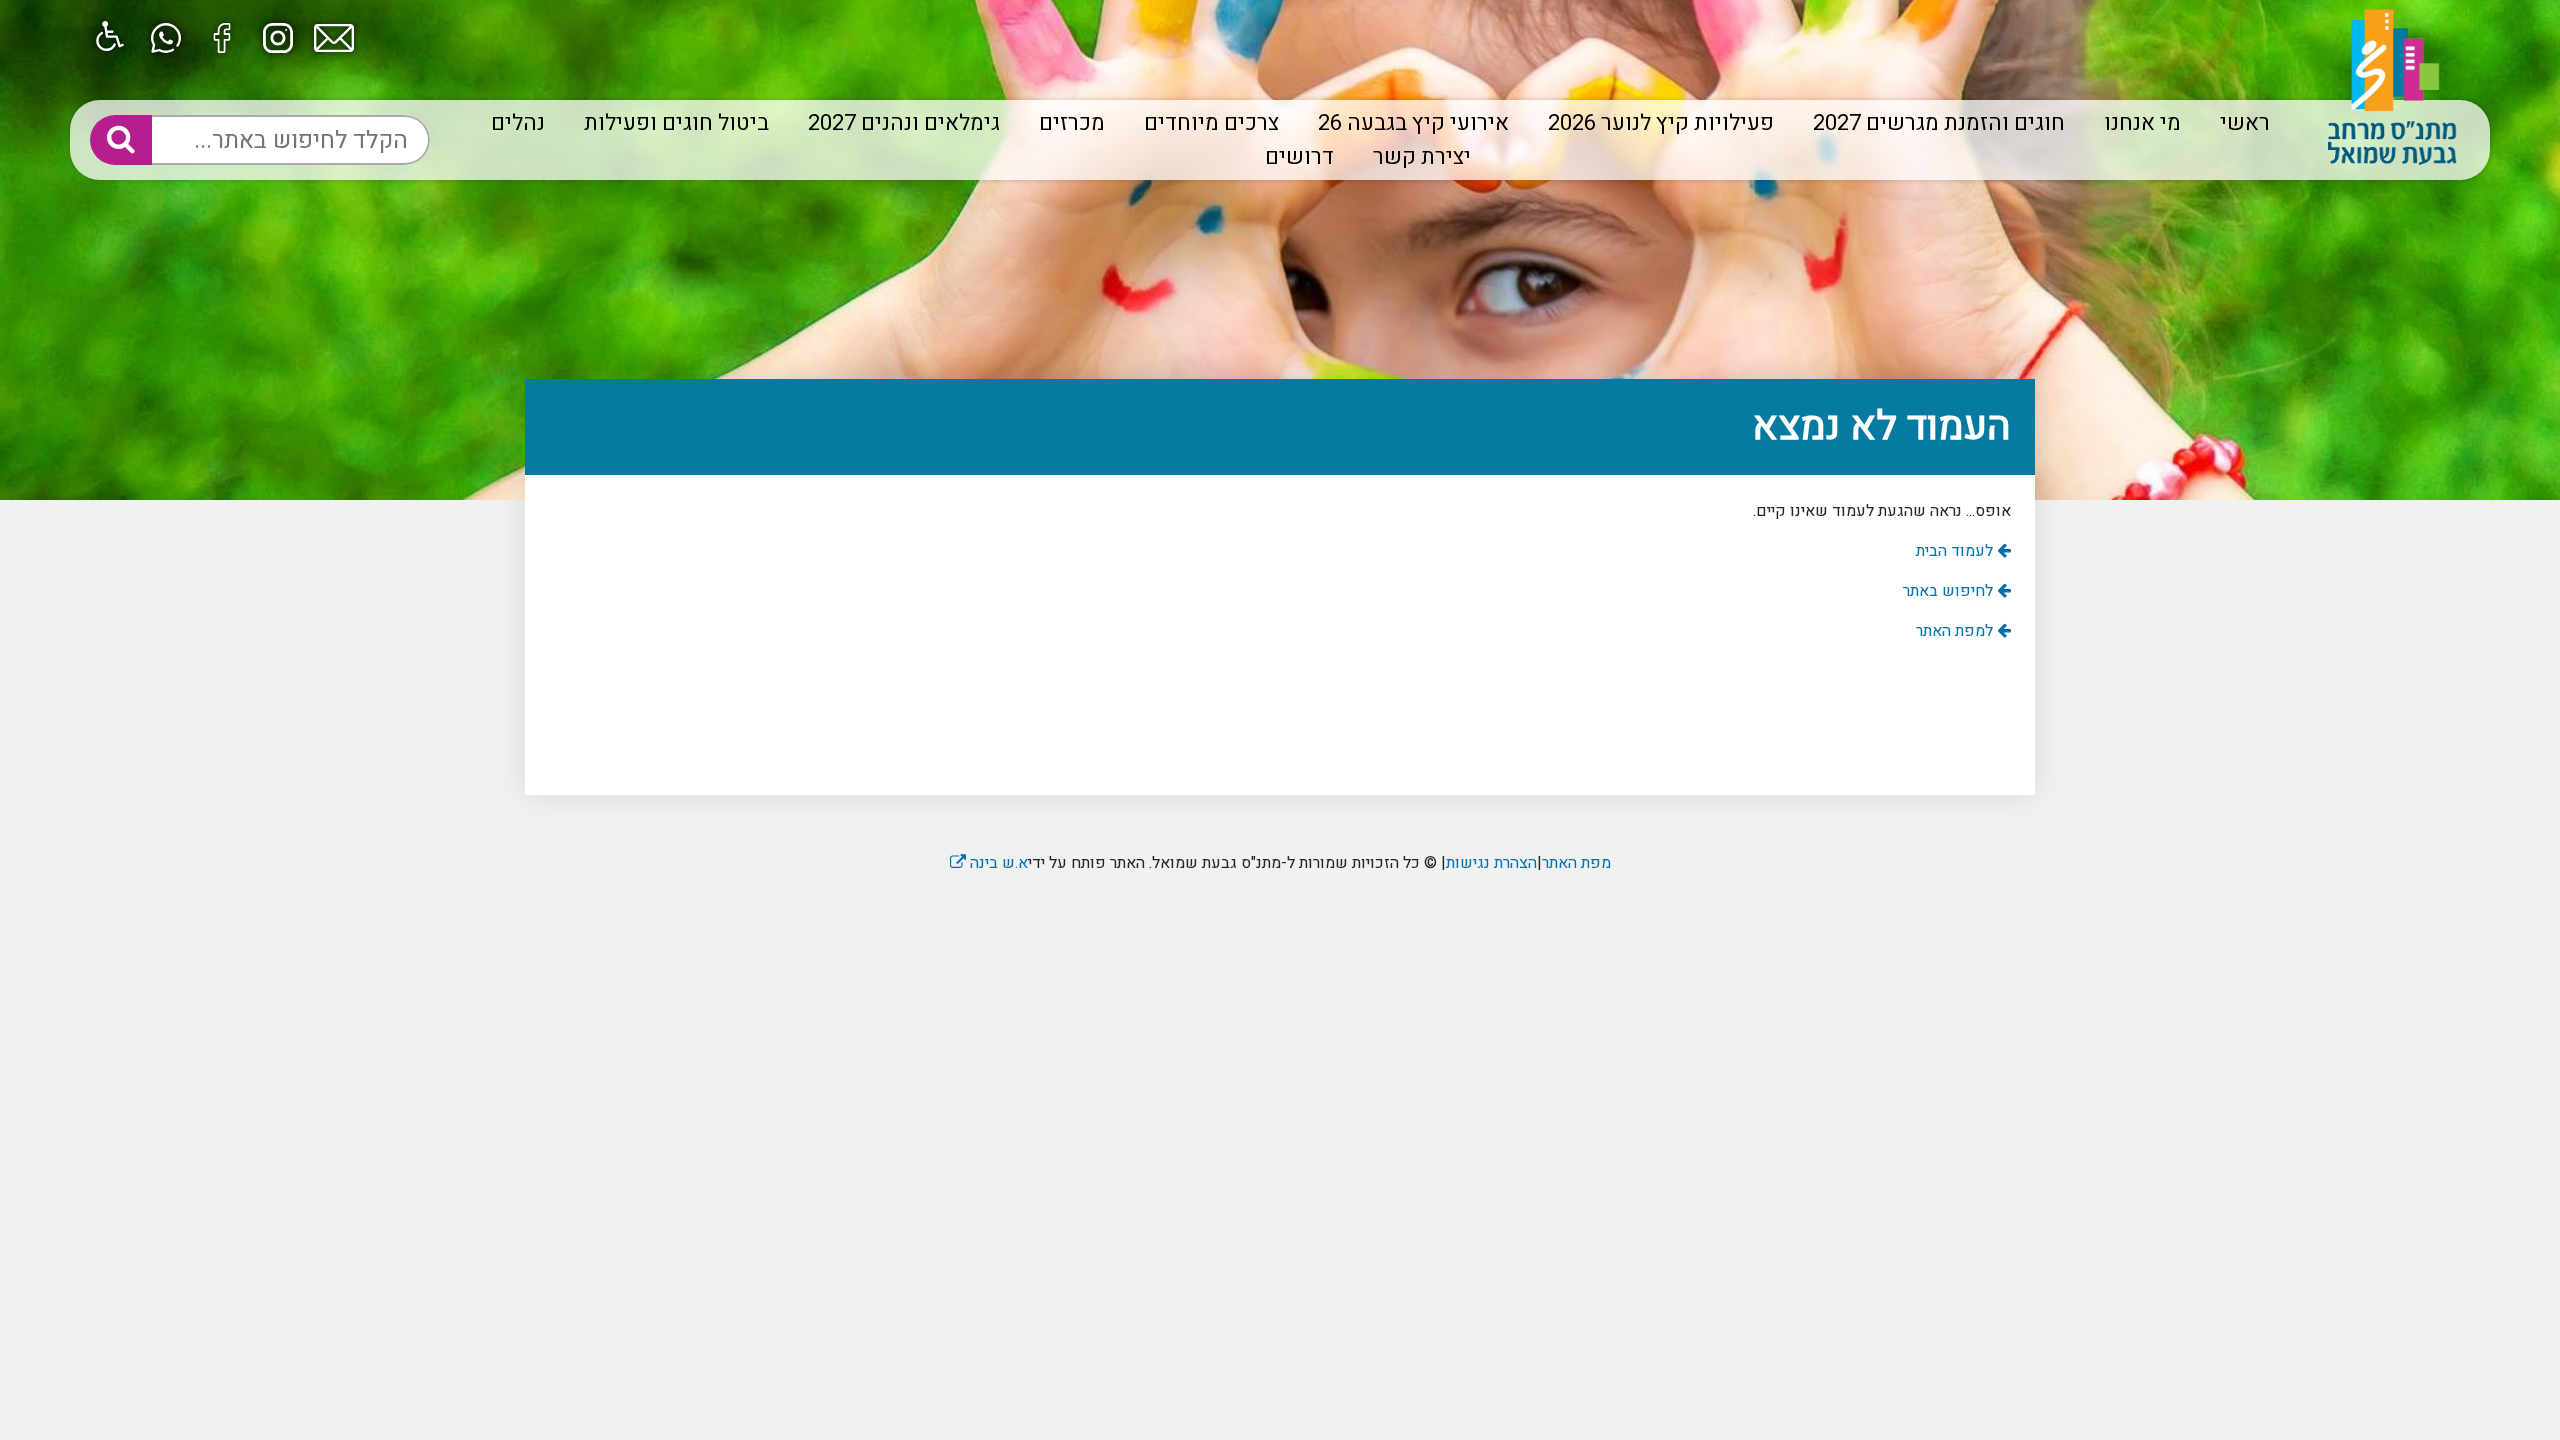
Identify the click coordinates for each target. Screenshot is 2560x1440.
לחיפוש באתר (1950, 591)
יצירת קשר (1422, 157)
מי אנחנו (2142, 123)
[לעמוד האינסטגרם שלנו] (278, 36)
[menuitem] (2237, 123)
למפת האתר (1956, 631)
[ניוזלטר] (334, 36)
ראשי (2245, 123)
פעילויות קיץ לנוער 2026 (1661, 123)
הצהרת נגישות (1491, 863)
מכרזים (1072, 123)
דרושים (1299, 157)
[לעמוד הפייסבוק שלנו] (222, 36)
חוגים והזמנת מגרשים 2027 (1939, 123)
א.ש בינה (989, 863)
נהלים (518, 123)
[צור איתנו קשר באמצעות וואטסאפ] (166, 36)
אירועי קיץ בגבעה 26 (1413, 123)
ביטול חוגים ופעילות (676, 123)
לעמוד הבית (1956, 551)
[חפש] (121, 140)
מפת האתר (1576, 863)
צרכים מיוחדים (1211, 123)
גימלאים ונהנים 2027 (904, 123)
